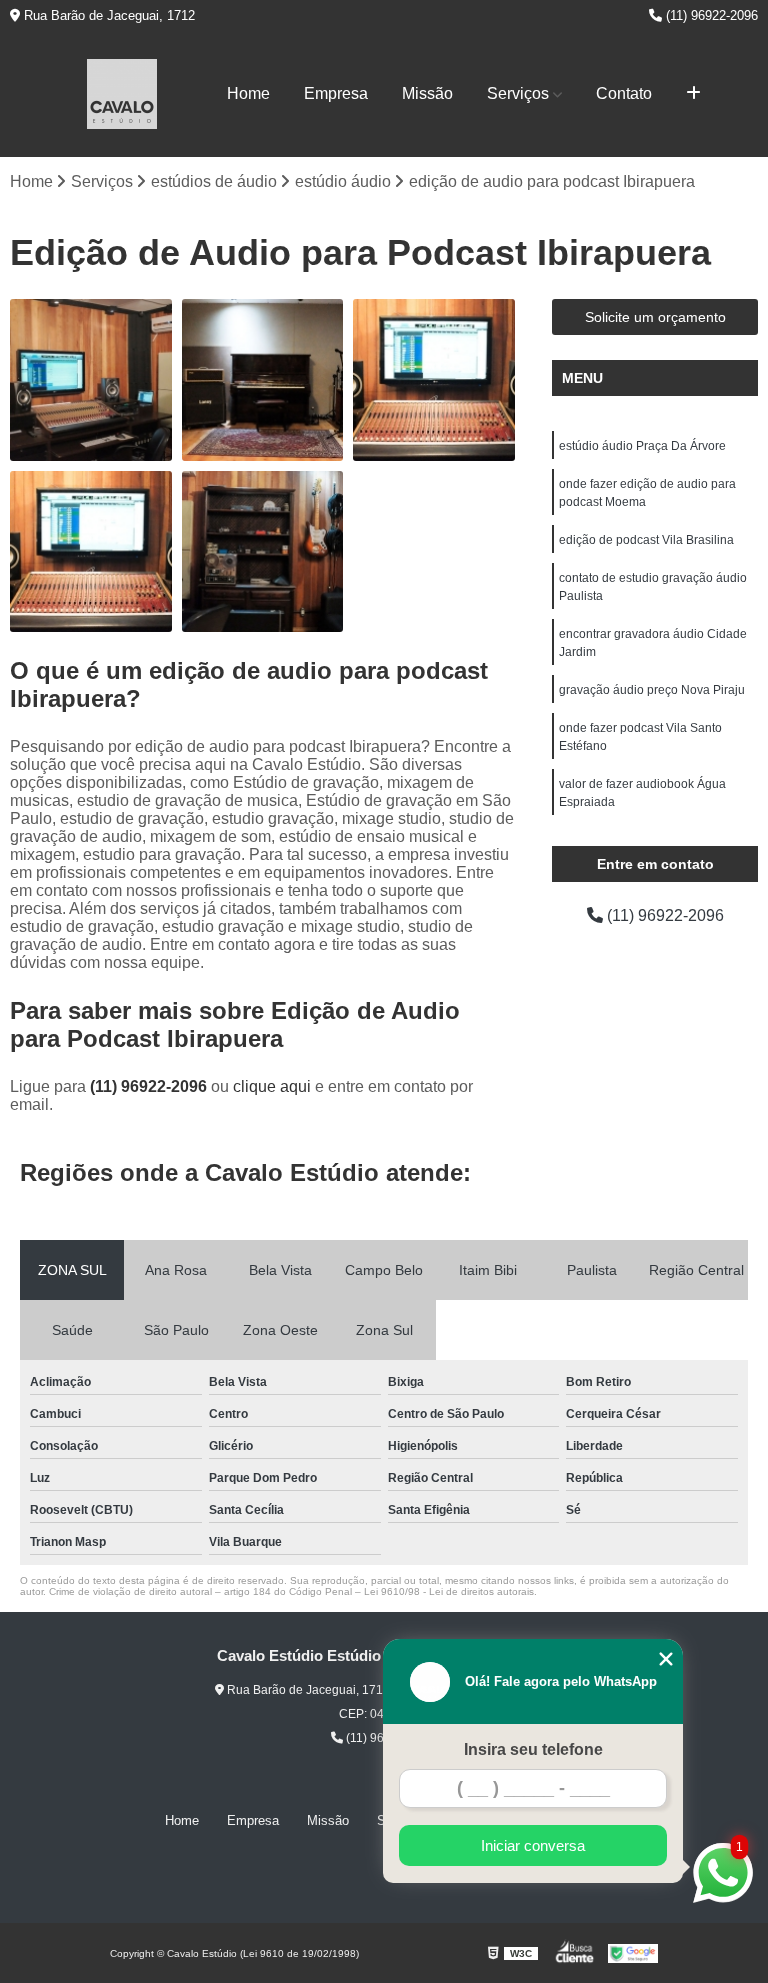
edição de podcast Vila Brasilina (646, 540)
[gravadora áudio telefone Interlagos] (263, 552)
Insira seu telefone (533, 1749)
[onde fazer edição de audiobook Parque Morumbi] (91, 552)
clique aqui (272, 1086)
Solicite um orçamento (655, 317)
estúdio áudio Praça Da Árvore (642, 446)
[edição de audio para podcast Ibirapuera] (434, 380)
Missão (427, 93)
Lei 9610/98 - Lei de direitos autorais (449, 1591)
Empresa (336, 93)
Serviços (518, 93)
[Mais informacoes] (693, 94)
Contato (624, 93)
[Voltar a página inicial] (122, 94)
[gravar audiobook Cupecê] (91, 380)
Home (248, 93)
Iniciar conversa (533, 1845)
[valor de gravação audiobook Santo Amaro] (263, 380)
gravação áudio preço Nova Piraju (652, 690)
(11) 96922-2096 (710, 15)
